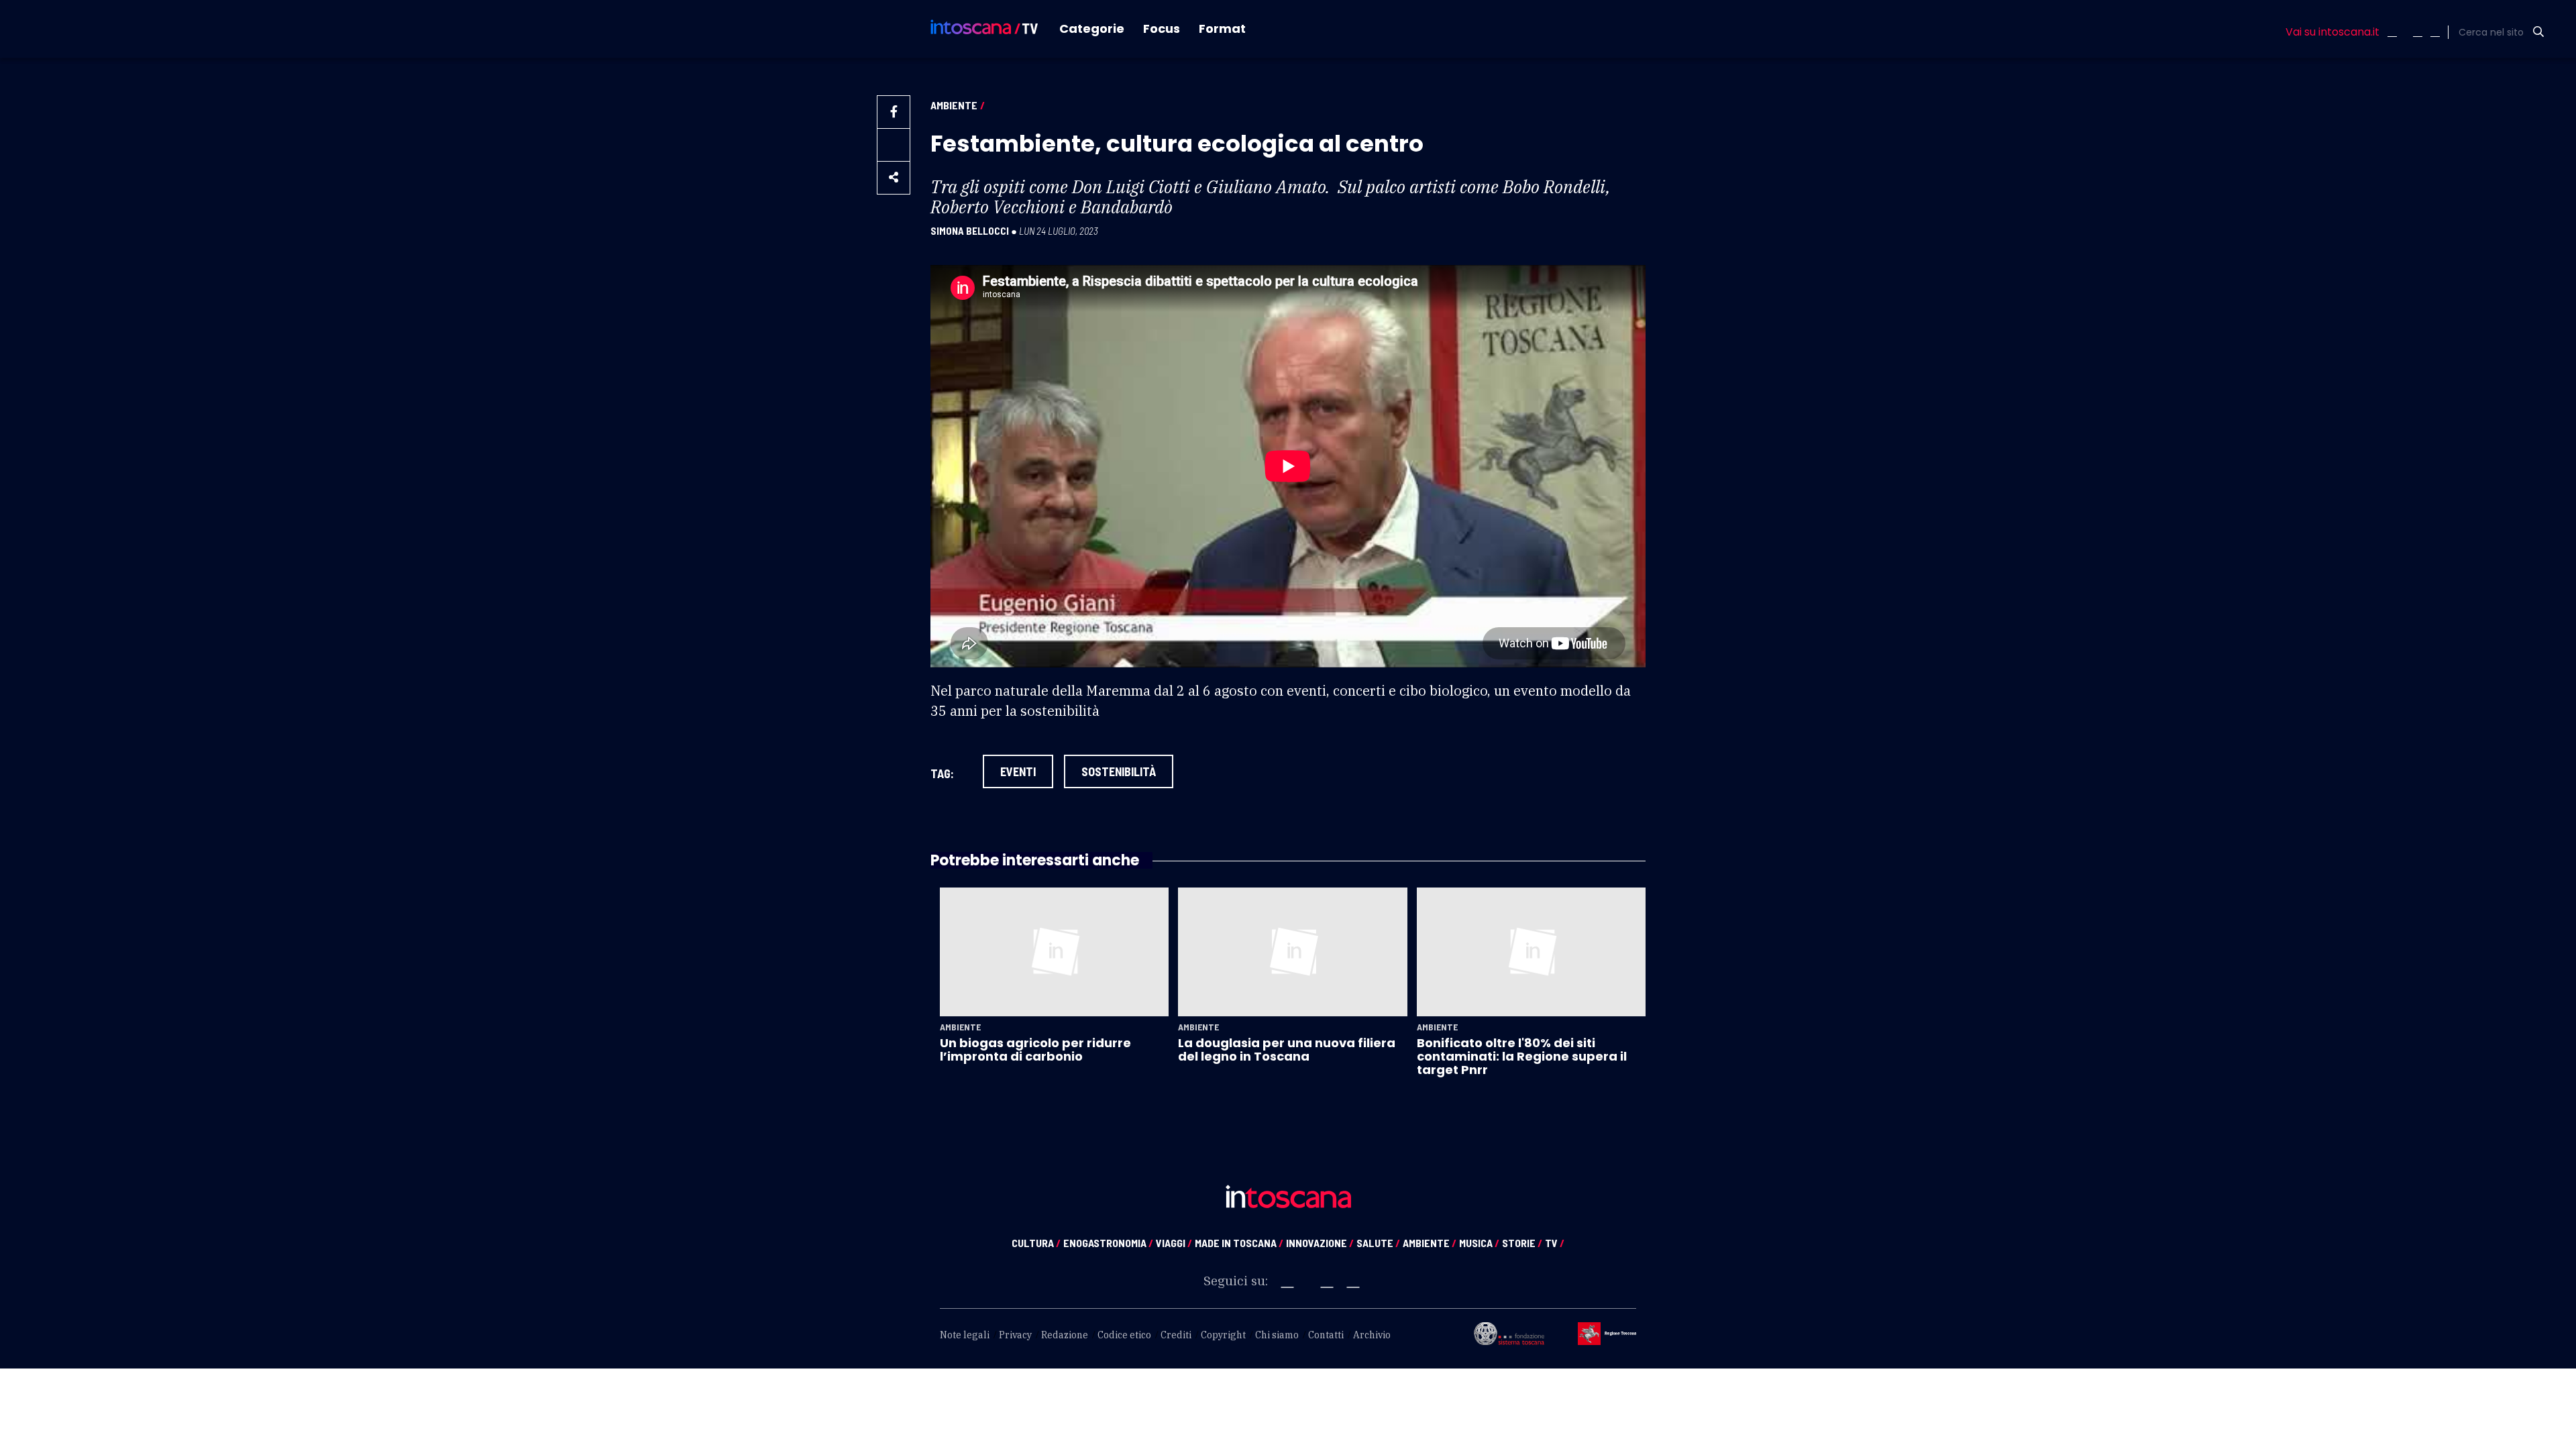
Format (1222, 29)
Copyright (1223, 1335)
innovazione (1320, 1243)
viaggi (1174, 1243)
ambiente (1430, 1243)
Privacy (1015, 1335)
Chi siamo (1277, 1335)
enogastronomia (1108, 1243)
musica (1479, 1243)
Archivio (1372, 1335)
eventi (1018, 771)
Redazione (1065, 1335)
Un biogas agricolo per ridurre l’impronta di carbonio (1035, 1050)
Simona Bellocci (970, 231)
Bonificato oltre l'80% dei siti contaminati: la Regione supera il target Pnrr (1522, 1057)
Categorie (1092, 29)
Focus (1162, 29)
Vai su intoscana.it (2332, 32)
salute (1378, 1243)
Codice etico (1124, 1335)
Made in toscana (1239, 1243)
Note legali (965, 1335)
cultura (1036, 1243)
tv (1555, 1243)
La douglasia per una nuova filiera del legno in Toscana (1287, 1050)
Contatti (1326, 1335)
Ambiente (954, 105)
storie (1522, 1243)
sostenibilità (1119, 771)
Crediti (1176, 1335)
